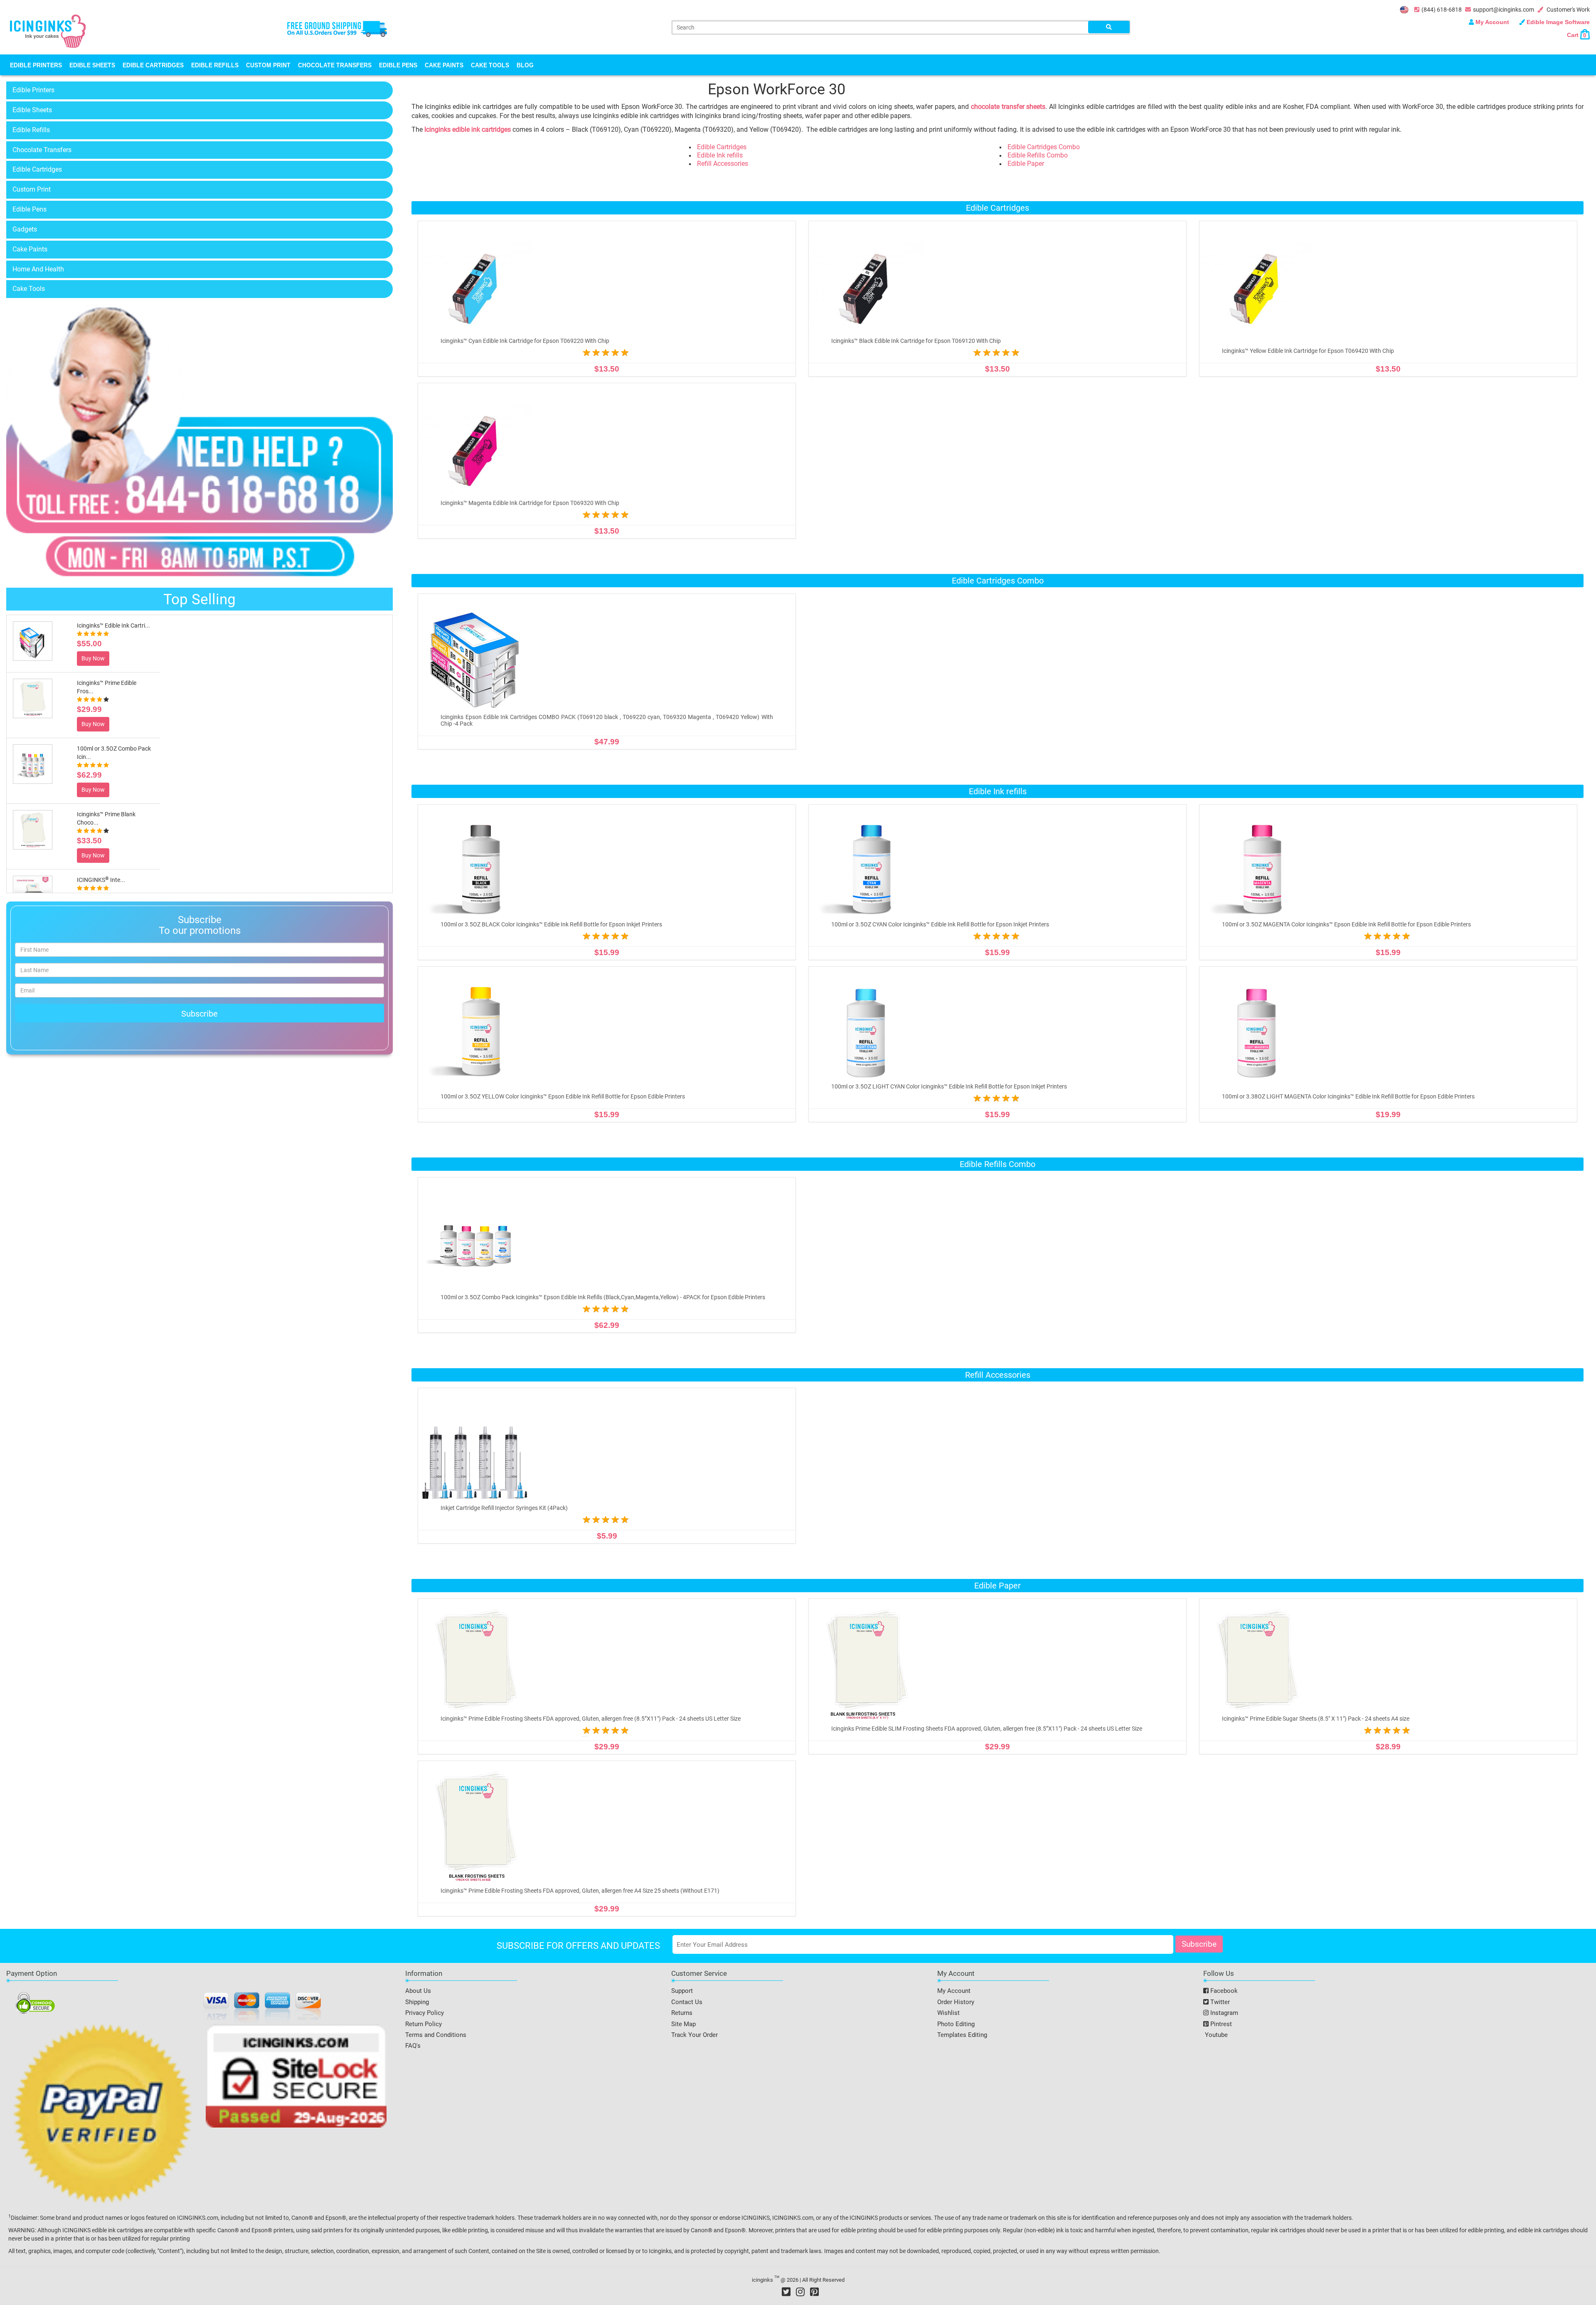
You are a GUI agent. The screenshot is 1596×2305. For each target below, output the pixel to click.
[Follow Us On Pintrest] (814, 2292)
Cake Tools (490, 65)
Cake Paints (444, 65)
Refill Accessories (723, 164)
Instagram (1223, 2013)
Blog (525, 65)
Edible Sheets (92, 65)
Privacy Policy (425, 2013)
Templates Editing (962, 2035)
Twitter (1219, 2002)
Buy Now (93, 667)
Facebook (1223, 1991)
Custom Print (268, 65)
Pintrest (1220, 2024)
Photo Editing (956, 2024)
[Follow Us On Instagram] (800, 2292)
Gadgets (25, 229)
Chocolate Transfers (335, 65)
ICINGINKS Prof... (102, 880)
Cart (1576, 35)
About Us (418, 1991)
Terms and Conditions (436, 2035)
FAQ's (413, 2046)
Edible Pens (398, 65)
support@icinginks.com (1504, 10)
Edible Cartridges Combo (1044, 147)
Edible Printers (36, 65)
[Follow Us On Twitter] (786, 2292)
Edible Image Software (1557, 22)
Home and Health (38, 269)
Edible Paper (1026, 164)
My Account (1492, 22)
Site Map (683, 2024)
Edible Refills (215, 65)
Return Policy (424, 2024)
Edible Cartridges (153, 65)
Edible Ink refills (720, 155)
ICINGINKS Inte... (101, 823)
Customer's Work (1568, 10)
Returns (682, 2013)
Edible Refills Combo (1038, 155)
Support (682, 1991)
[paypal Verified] (103, 2115)
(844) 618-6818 (1442, 10)
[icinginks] (48, 30)
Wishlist (948, 2013)
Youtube (1215, 2035)
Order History (956, 2002)
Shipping (417, 2002)
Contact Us (687, 2002)
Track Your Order (695, 2035)
